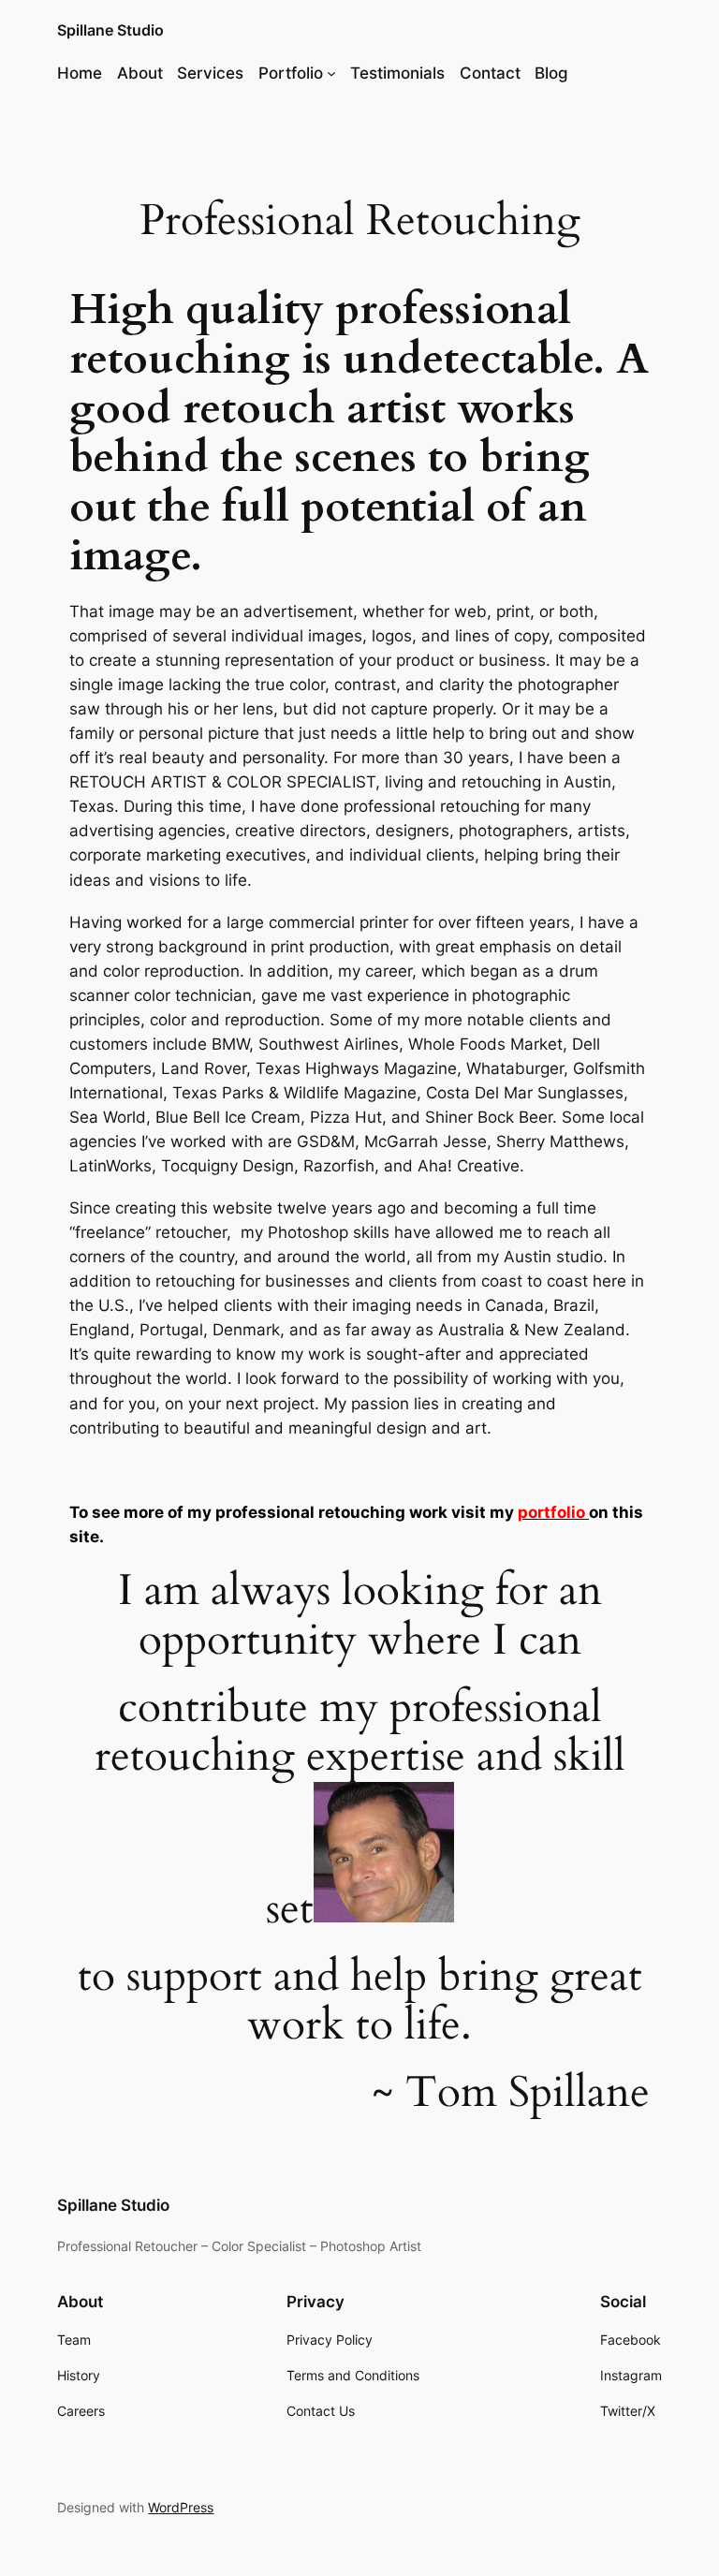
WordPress (181, 2507)
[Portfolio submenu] (331, 73)
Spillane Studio (110, 30)
